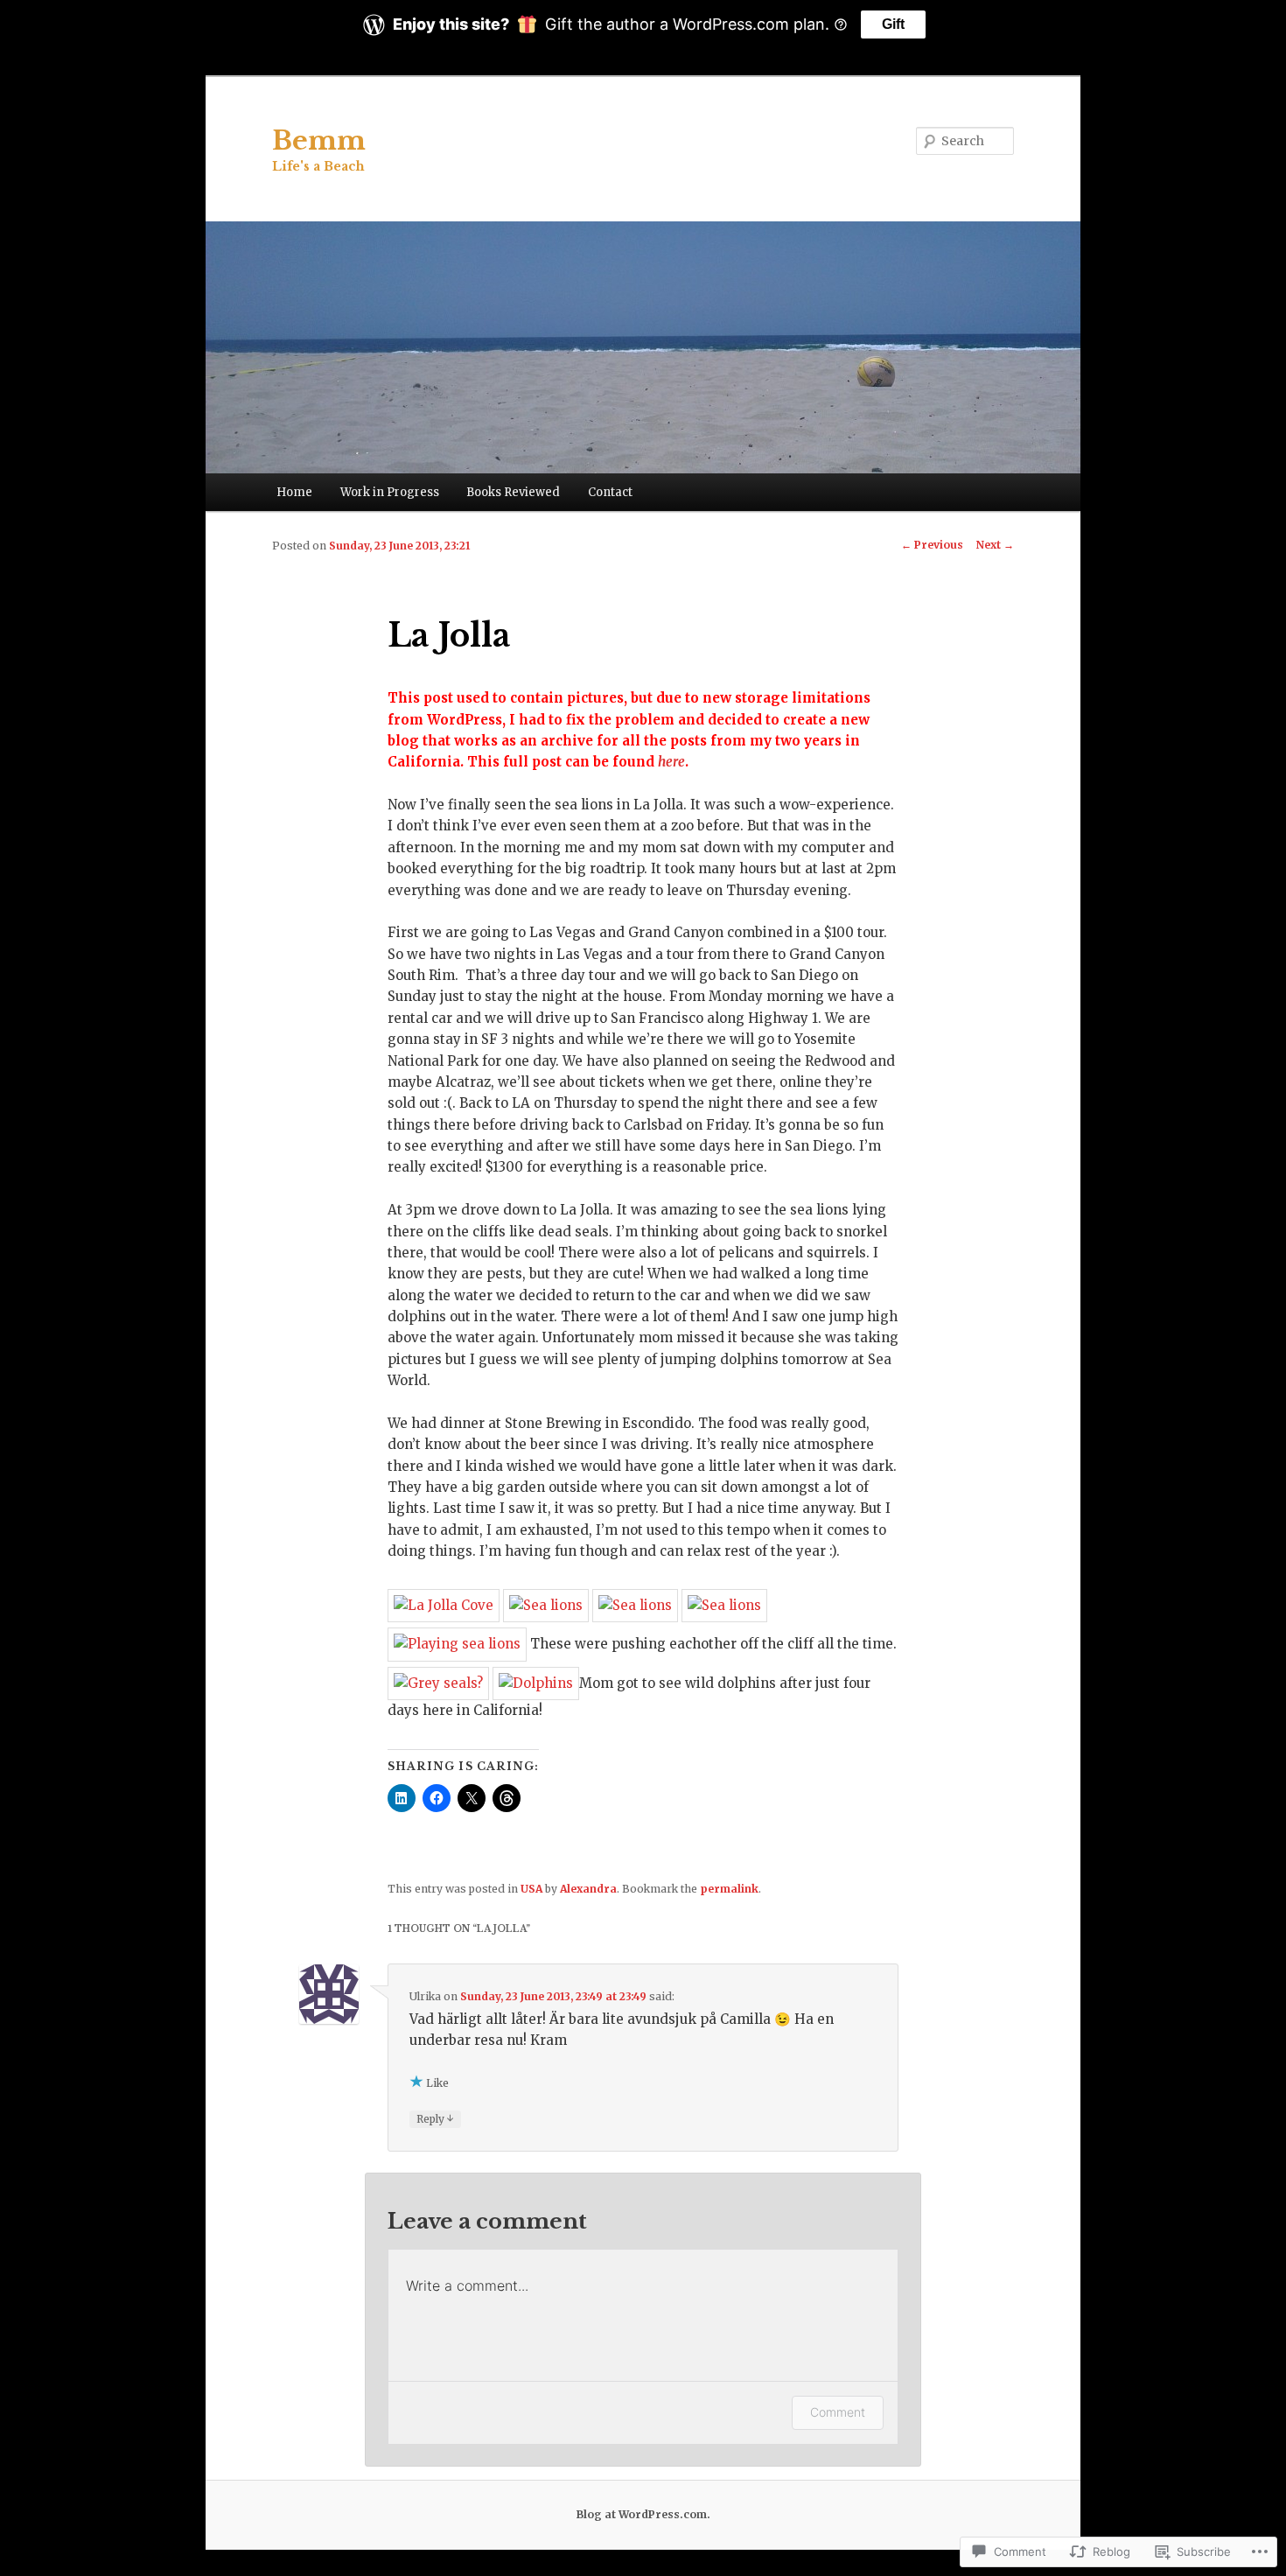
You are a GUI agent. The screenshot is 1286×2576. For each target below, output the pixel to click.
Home (294, 492)
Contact (610, 492)
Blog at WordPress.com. (643, 2514)
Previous (932, 545)
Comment (838, 2412)
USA (531, 1889)
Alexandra (588, 1889)
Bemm (319, 140)
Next (995, 545)
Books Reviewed (513, 492)
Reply (435, 2118)
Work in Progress (390, 492)
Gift (893, 24)
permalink (729, 1889)
